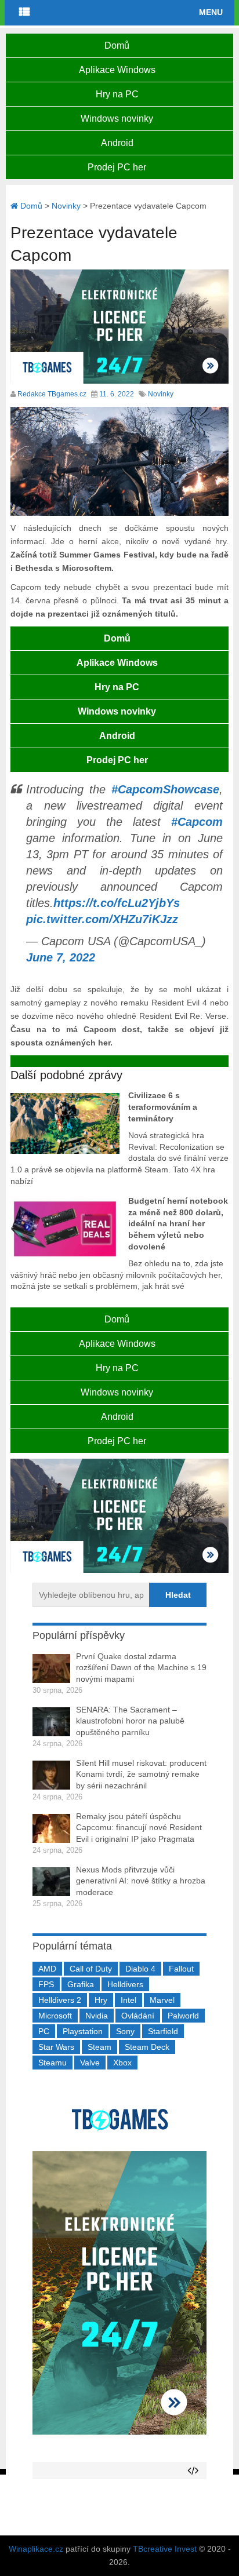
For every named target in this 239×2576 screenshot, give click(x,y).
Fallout (181, 1969)
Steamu (52, 2063)
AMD (47, 1969)
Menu (211, 12)
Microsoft (55, 2016)
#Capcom (197, 822)
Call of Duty (91, 1969)
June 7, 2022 (61, 957)
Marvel (162, 2000)
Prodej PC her (117, 167)
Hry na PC (117, 94)
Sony (125, 2031)
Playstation (83, 2031)
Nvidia (97, 2016)
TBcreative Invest (165, 2549)
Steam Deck (147, 2047)
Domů (117, 45)
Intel (128, 2000)
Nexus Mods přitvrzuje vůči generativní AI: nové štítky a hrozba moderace (141, 1881)
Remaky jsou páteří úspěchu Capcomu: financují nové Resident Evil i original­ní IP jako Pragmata (139, 1828)
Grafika (81, 1984)
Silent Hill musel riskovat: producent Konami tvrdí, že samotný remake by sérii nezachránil (141, 1774)
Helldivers (125, 1984)
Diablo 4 (140, 1969)
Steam (99, 2047)
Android (117, 143)
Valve (90, 2063)
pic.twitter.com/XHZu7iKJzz (102, 919)
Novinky (161, 394)
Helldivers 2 (60, 2000)
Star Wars (56, 2047)
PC (44, 2031)
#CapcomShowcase (165, 789)
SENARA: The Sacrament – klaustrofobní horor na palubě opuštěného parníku (130, 1721)
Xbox (122, 2063)
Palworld (183, 2016)
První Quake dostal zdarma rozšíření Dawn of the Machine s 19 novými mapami (141, 1668)
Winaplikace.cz (36, 2549)
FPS (46, 1984)
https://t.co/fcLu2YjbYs (117, 903)
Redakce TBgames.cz (52, 394)
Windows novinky (117, 119)
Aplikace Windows (117, 70)
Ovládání (138, 2016)
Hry (101, 2000)
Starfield (163, 2031)
